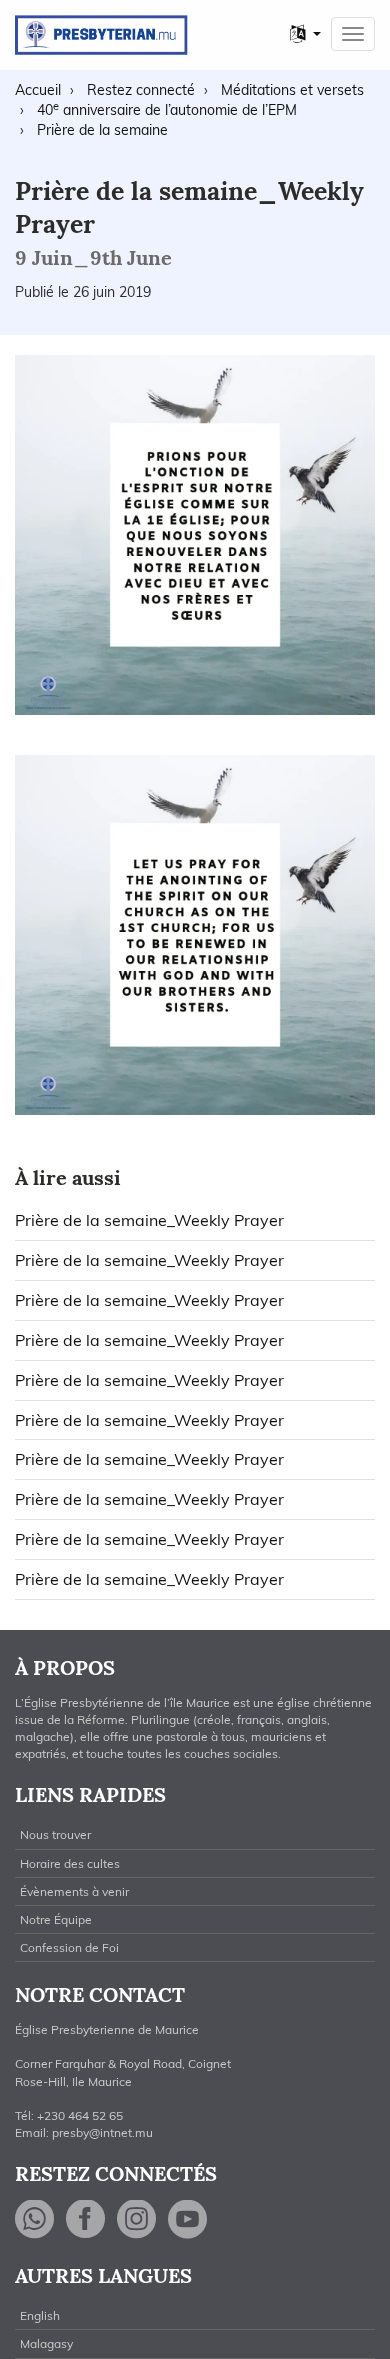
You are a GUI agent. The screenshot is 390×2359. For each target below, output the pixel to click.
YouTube (188, 2219)
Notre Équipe (56, 1919)
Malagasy (46, 2343)
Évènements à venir (74, 1891)
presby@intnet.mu (102, 2132)
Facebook (86, 2219)
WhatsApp (35, 2219)
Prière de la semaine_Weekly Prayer (149, 1220)
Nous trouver (55, 1834)
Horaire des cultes (70, 1863)
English (40, 2315)
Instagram (137, 2219)
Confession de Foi (69, 1947)
